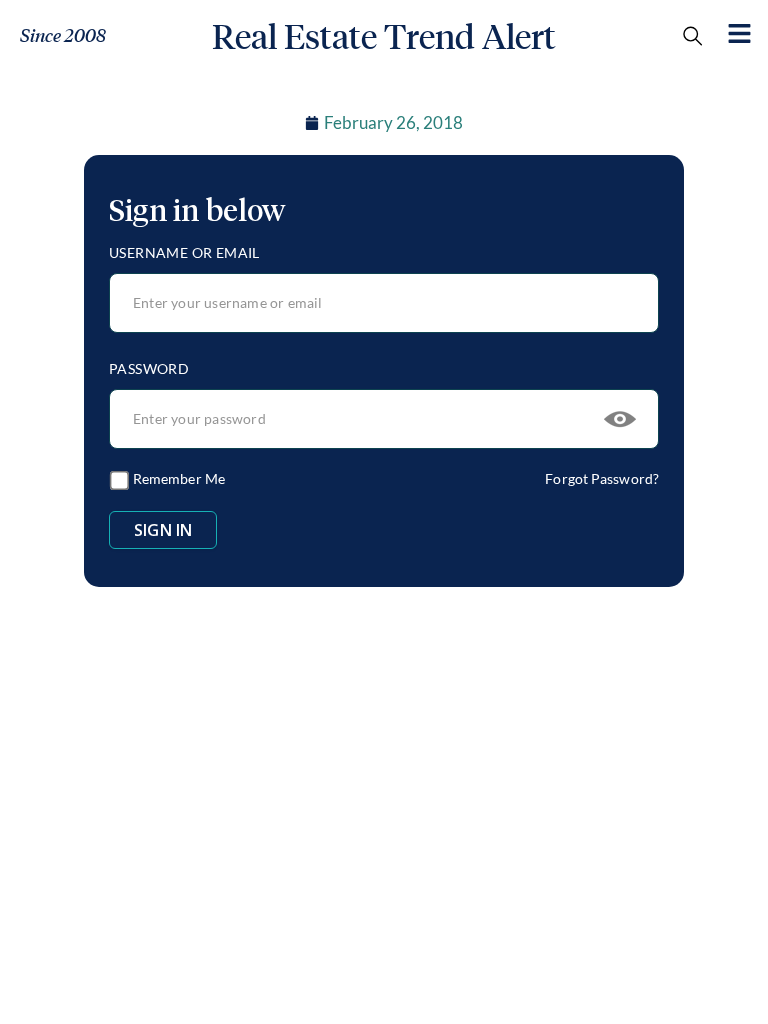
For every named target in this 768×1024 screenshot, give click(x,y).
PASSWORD (149, 368)
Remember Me (177, 478)
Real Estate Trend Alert (384, 37)
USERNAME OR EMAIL (184, 252)
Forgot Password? (602, 478)
